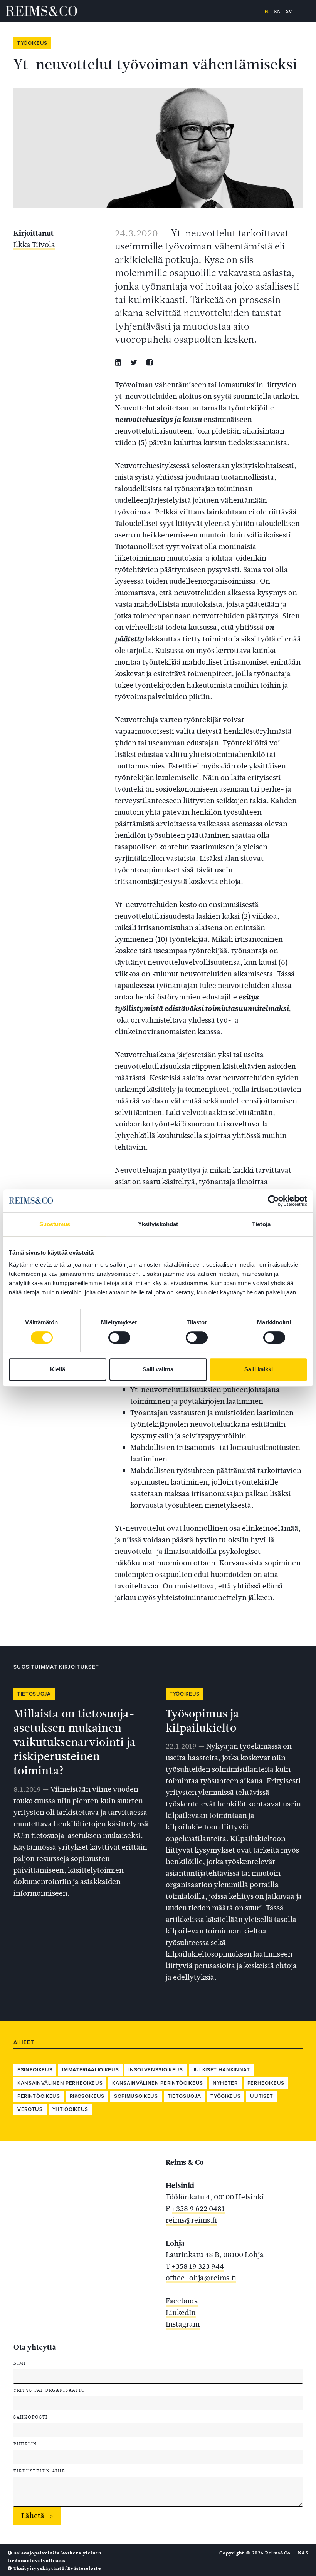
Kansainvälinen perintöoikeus (158, 2083)
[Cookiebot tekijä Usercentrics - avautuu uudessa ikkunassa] (273, 1201)
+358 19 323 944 (198, 2266)
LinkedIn (181, 2312)
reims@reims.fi (191, 2220)
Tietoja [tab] (261, 1224)
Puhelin (25, 2444)
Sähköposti (31, 2417)
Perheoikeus (266, 2083)
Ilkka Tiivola (34, 245)
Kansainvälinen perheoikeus (60, 2083)
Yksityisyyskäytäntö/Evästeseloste (56, 2568)
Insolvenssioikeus (155, 2070)
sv (289, 11)
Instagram (183, 2324)
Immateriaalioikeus (90, 2070)
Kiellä (58, 1369)
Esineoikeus (35, 2070)
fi (266, 11)
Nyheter (225, 2083)
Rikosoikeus (87, 2096)
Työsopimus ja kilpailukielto (203, 1721)
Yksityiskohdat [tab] (158, 1224)
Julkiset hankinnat (221, 2070)
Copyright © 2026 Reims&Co (255, 2553)
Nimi (20, 2363)
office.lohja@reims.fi (201, 2278)
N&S (303, 2553)
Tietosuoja (34, 1694)
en (277, 11)
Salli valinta (158, 1369)
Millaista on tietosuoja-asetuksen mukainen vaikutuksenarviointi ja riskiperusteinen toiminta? (75, 1742)
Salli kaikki (259, 1369)
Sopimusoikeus (136, 2096)
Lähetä (33, 2516)
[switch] (119, 1337)
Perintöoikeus (39, 2096)
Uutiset (262, 2096)
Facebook (182, 2301)
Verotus (30, 2109)
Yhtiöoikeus (70, 2109)
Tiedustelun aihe (39, 2471)
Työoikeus (32, 43)
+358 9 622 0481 (198, 2209)
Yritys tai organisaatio (49, 2390)
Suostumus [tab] (55, 1224)
